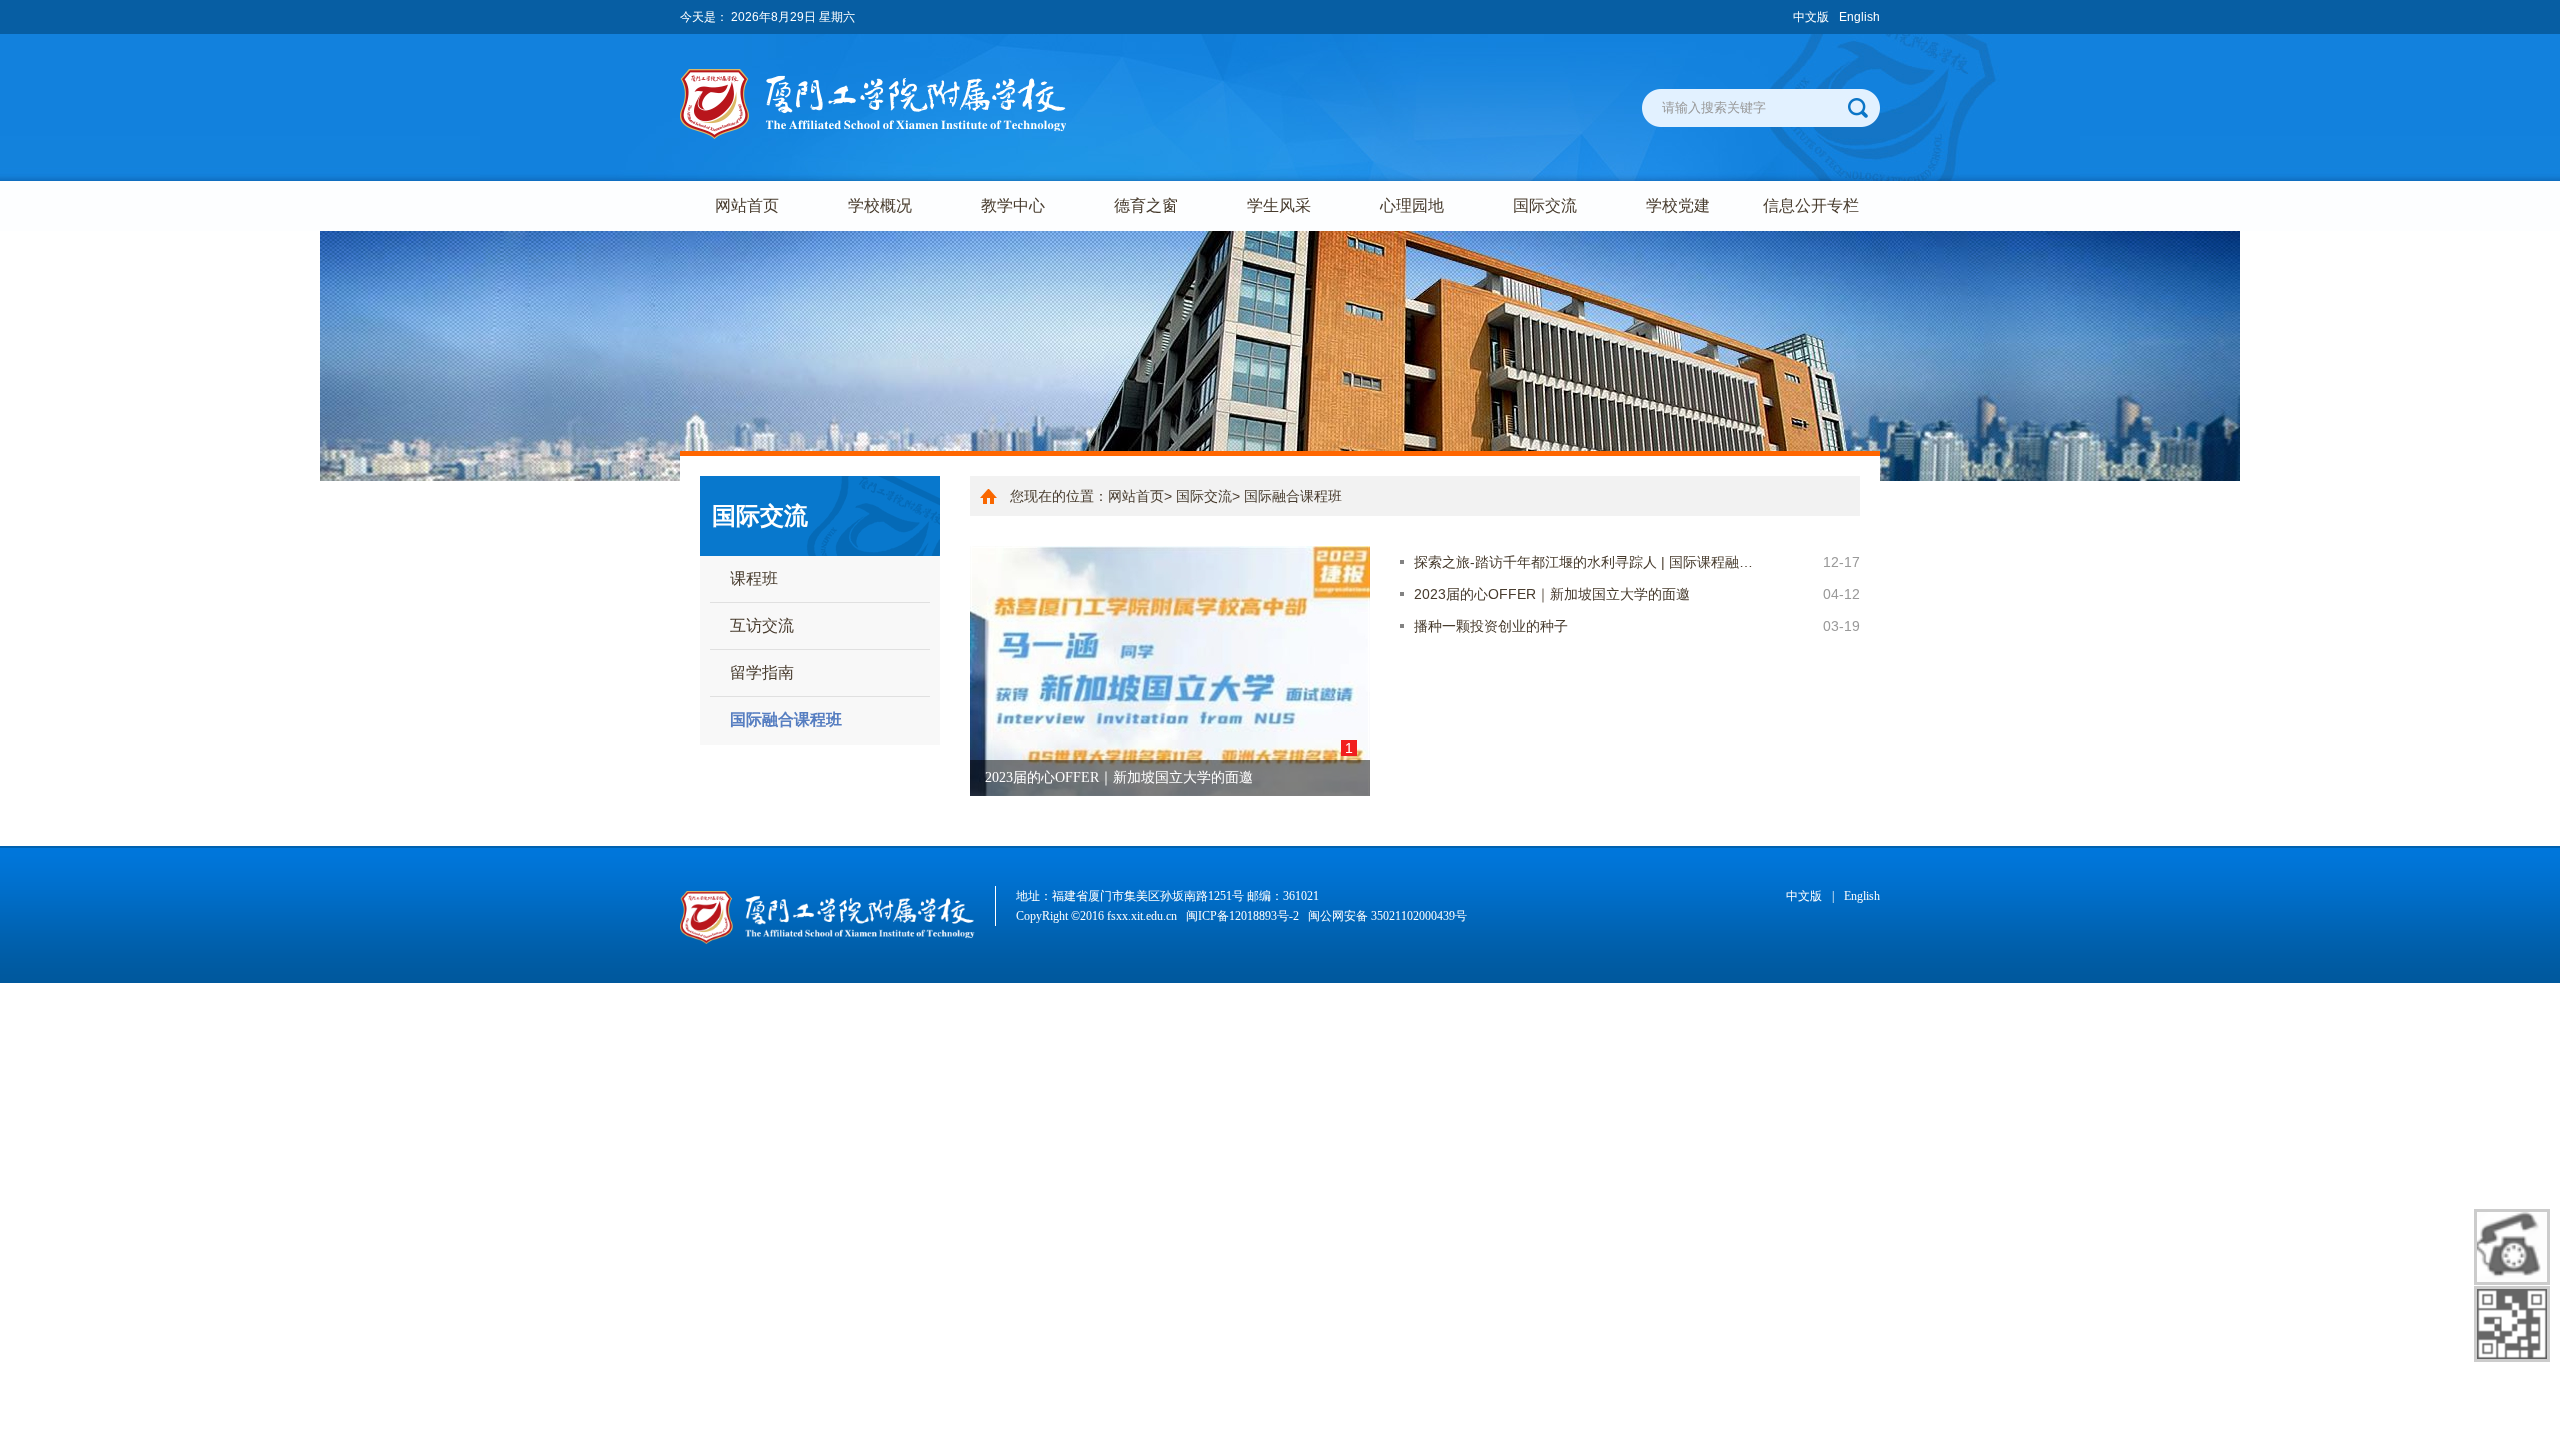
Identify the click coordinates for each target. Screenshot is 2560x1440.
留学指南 (762, 672)
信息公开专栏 (1811, 205)
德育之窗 (1146, 205)
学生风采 (1279, 205)
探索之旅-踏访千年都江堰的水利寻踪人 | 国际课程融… (1583, 562)
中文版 (1811, 17)
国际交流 (1545, 205)
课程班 (754, 578)
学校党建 (1678, 205)
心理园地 (1412, 205)
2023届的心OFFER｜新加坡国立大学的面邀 (1552, 594)
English (1859, 17)
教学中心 (1013, 205)
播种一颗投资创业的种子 (1491, 626)
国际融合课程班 (786, 719)
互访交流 (762, 625)
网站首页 (747, 205)
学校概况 (880, 205)
